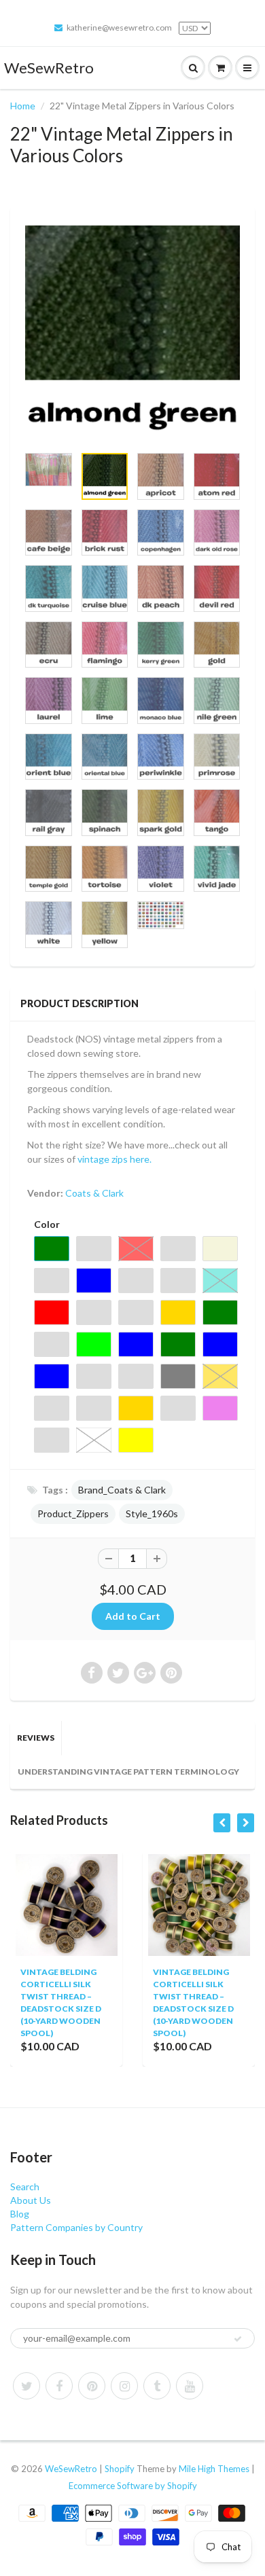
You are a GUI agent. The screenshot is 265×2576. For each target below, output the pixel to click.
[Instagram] (124, 2386)
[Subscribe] (238, 2339)
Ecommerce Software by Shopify (133, 2486)
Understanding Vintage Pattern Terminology (128, 1772)
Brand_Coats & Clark (122, 1490)
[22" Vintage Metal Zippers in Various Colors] (132, 333)
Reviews (36, 1738)
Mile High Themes (214, 2469)
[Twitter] (26, 2386)
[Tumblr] (157, 2386)
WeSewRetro (49, 68)
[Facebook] (59, 2386)
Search (25, 2187)
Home (23, 106)
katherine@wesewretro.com (119, 28)
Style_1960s (152, 1513)
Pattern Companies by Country (76, 2227)
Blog (20, 2214)
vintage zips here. (116, 1159)
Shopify (120, 2469)
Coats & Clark (94, 1193)
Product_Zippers (73, 1513)
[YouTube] (190, 2386)
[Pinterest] (92, 2386)
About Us (31, 2200)
